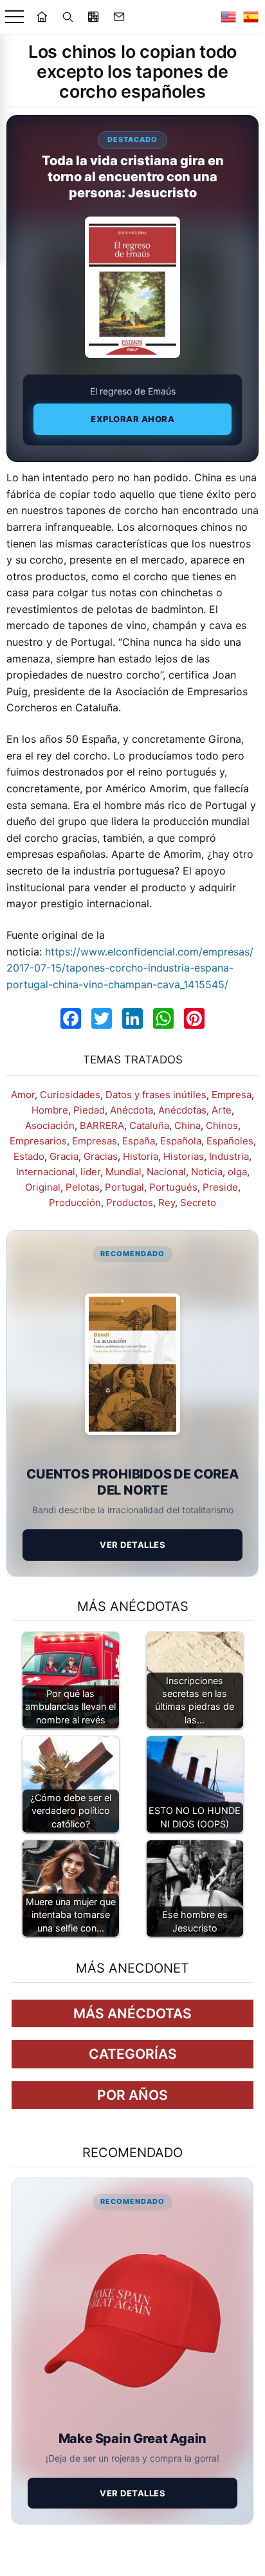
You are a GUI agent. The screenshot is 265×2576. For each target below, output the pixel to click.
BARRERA (102, 1125)
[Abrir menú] (14, 17)
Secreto (198, 1203)
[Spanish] (251, 17)
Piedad (89, 1110)
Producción (75, 1203)
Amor (23, 1095)
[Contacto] (119, 17)
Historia (141, 1156)
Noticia (207, 1172)
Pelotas (83, 1187)
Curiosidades (70, 1095)
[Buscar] (68, 17)
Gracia (64, 1156)
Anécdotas (182, 1110)
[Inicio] (42, 17)
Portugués (173, 1187)
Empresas (95, 1141)
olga (237, 1172)
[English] (228, 17)
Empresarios (38, 1141)
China (187, 1125)
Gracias (101, 1156)
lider (90, 1172)
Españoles (230, 1141)
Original (43, 1187)
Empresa (232, 1095)
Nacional (166, 1172)
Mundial (123, 1172)
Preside (220, 1187)
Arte (222, 1110)
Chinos (222, 1125)
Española (181, 1141)
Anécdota (132, 1110)
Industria (229, 1156)
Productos (130, 1203)
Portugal (124, 1187)
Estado (29, 1156)
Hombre (50, 1110)
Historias (184, 1156)
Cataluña (149, 1125)
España (139, 1141)
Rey (167, 1203)
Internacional (46, 1172)
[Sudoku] (93, 17)
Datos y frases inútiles (156, 1095)
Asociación (50, 1125)
